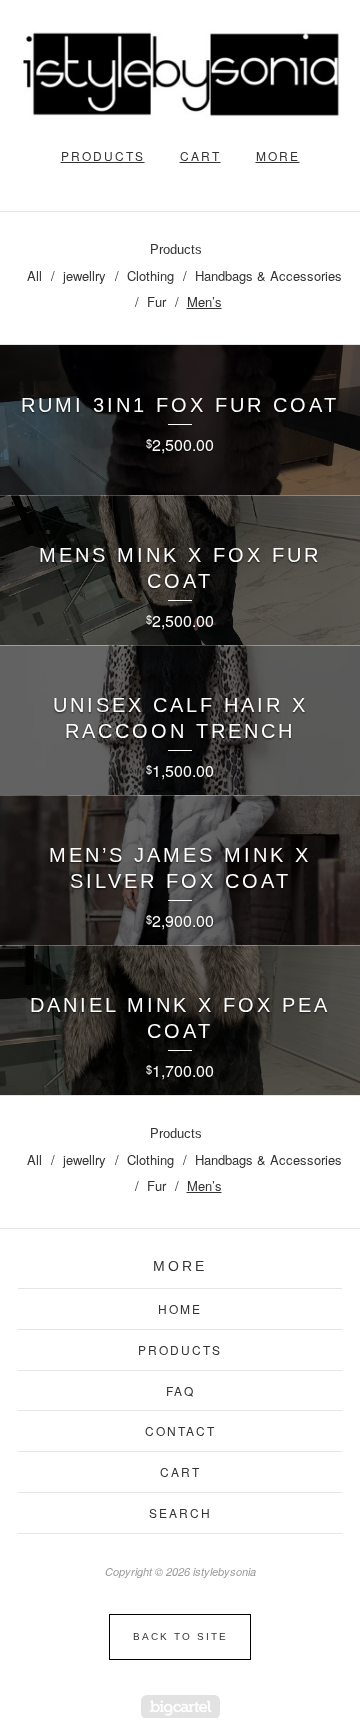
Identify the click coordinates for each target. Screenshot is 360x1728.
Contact (180, 1430)
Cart (200, 155)
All (34, 275)
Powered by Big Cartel (180, 1706)
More (278, 155)
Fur (156, 301)
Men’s (204, 301)
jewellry (84, 275)
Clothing (150, 275)
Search (180, 1512)
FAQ (180, 1390)
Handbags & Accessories (268, 275)
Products (103, 155)
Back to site (180, 1636)
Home (180, 1308)
